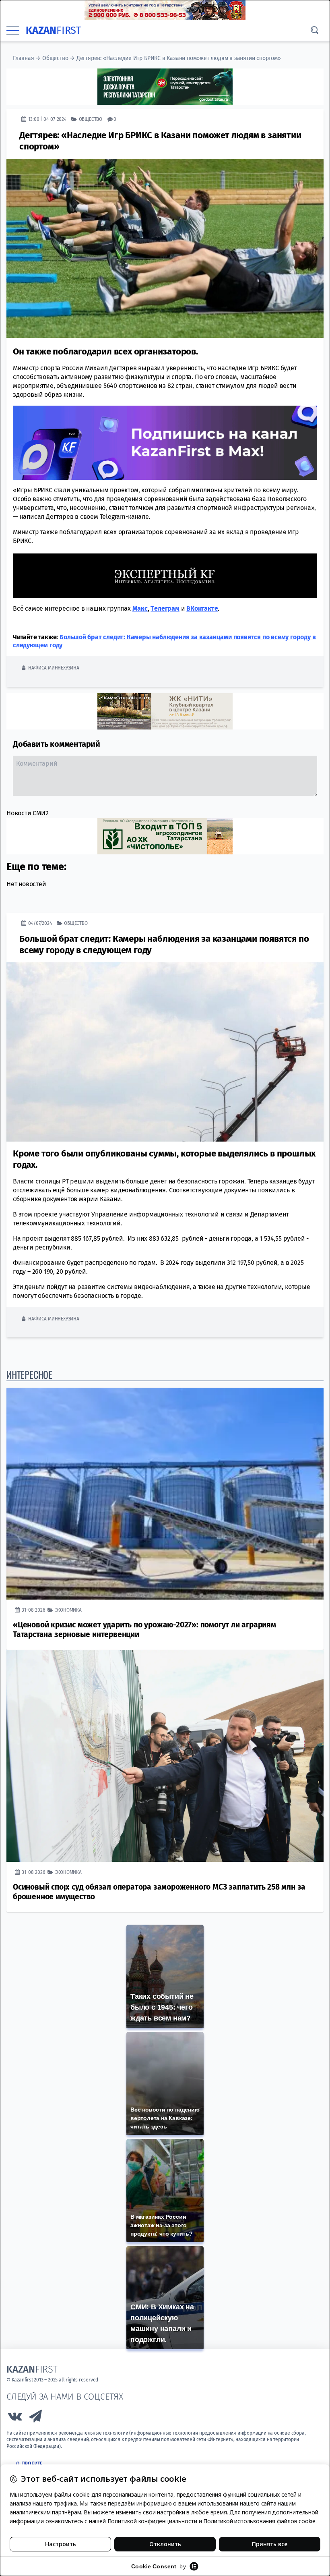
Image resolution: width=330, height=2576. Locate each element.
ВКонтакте (202, 608)
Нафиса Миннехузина (54, 668)
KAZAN (53, 30)
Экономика (68, 1610)
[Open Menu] (13, 31)
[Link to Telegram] (36, 2418)
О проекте (29, 2464)
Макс (140, 608)
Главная (24, 58)
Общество (55, 58)
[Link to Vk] (15, 2418)
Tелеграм (165, 608)
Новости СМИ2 (28, 813)
